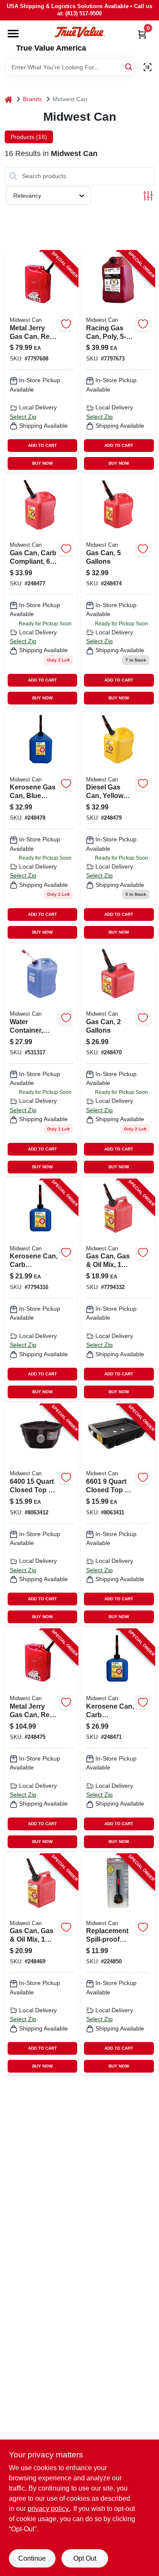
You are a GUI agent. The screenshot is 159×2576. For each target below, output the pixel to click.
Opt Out (85, 2558)
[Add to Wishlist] (66, 324)
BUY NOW (42, 463)
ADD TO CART (42, 445)
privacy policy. (49, 2509)
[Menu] (13, 34)
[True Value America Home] (80, 32)
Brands (32, 99)
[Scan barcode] (148, 67)
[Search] (129, 67)
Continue (32, 2558)
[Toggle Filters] (148, 196)
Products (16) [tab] (29, 137)
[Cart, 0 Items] (142, 34)
